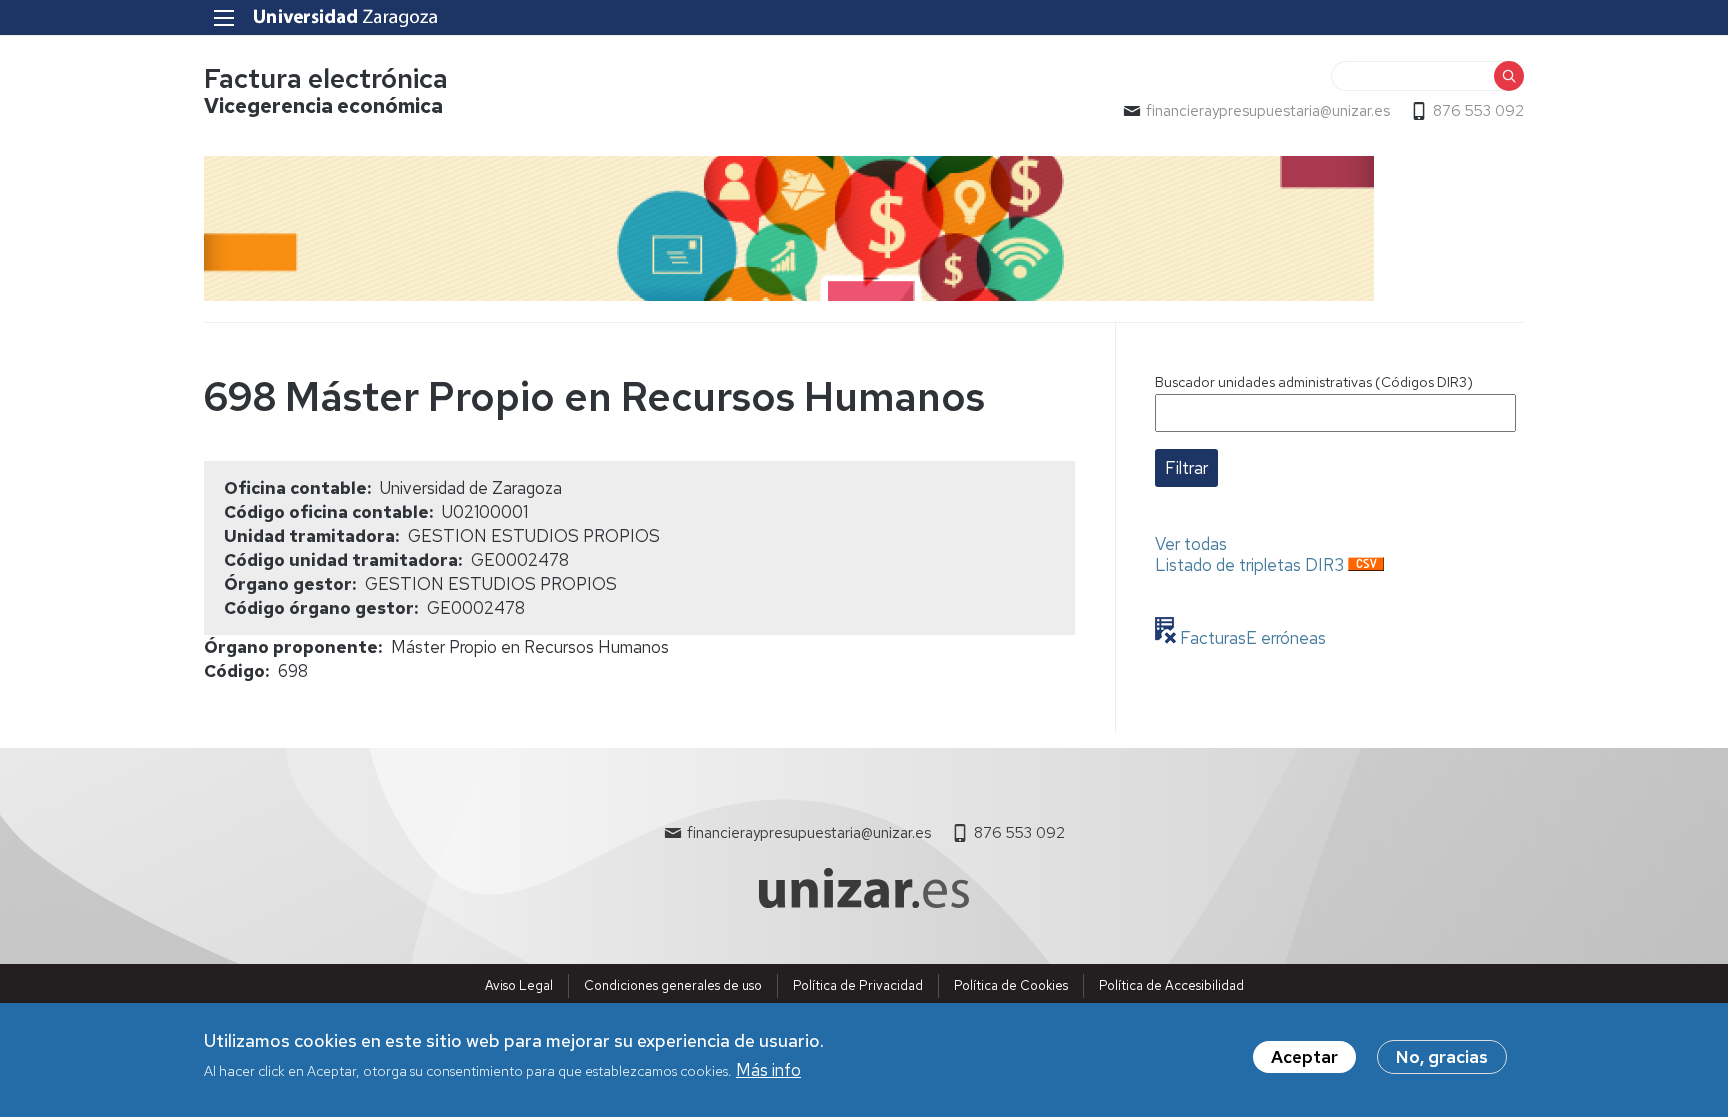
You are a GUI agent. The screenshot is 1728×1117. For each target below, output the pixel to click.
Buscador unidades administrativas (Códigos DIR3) (1314, 382)
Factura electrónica (326, 78)
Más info (768, 1070)
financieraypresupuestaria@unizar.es (1268, 111)
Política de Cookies (1011, 985)
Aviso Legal (519, 985)
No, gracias (1442, 1057)
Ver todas (1191, 544)
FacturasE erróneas (1251, 638)
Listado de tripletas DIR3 (1249, 565)
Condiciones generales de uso (673, 985)
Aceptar (1304, 1057)
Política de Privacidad (858, 985)
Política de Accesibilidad (1171, 985)
